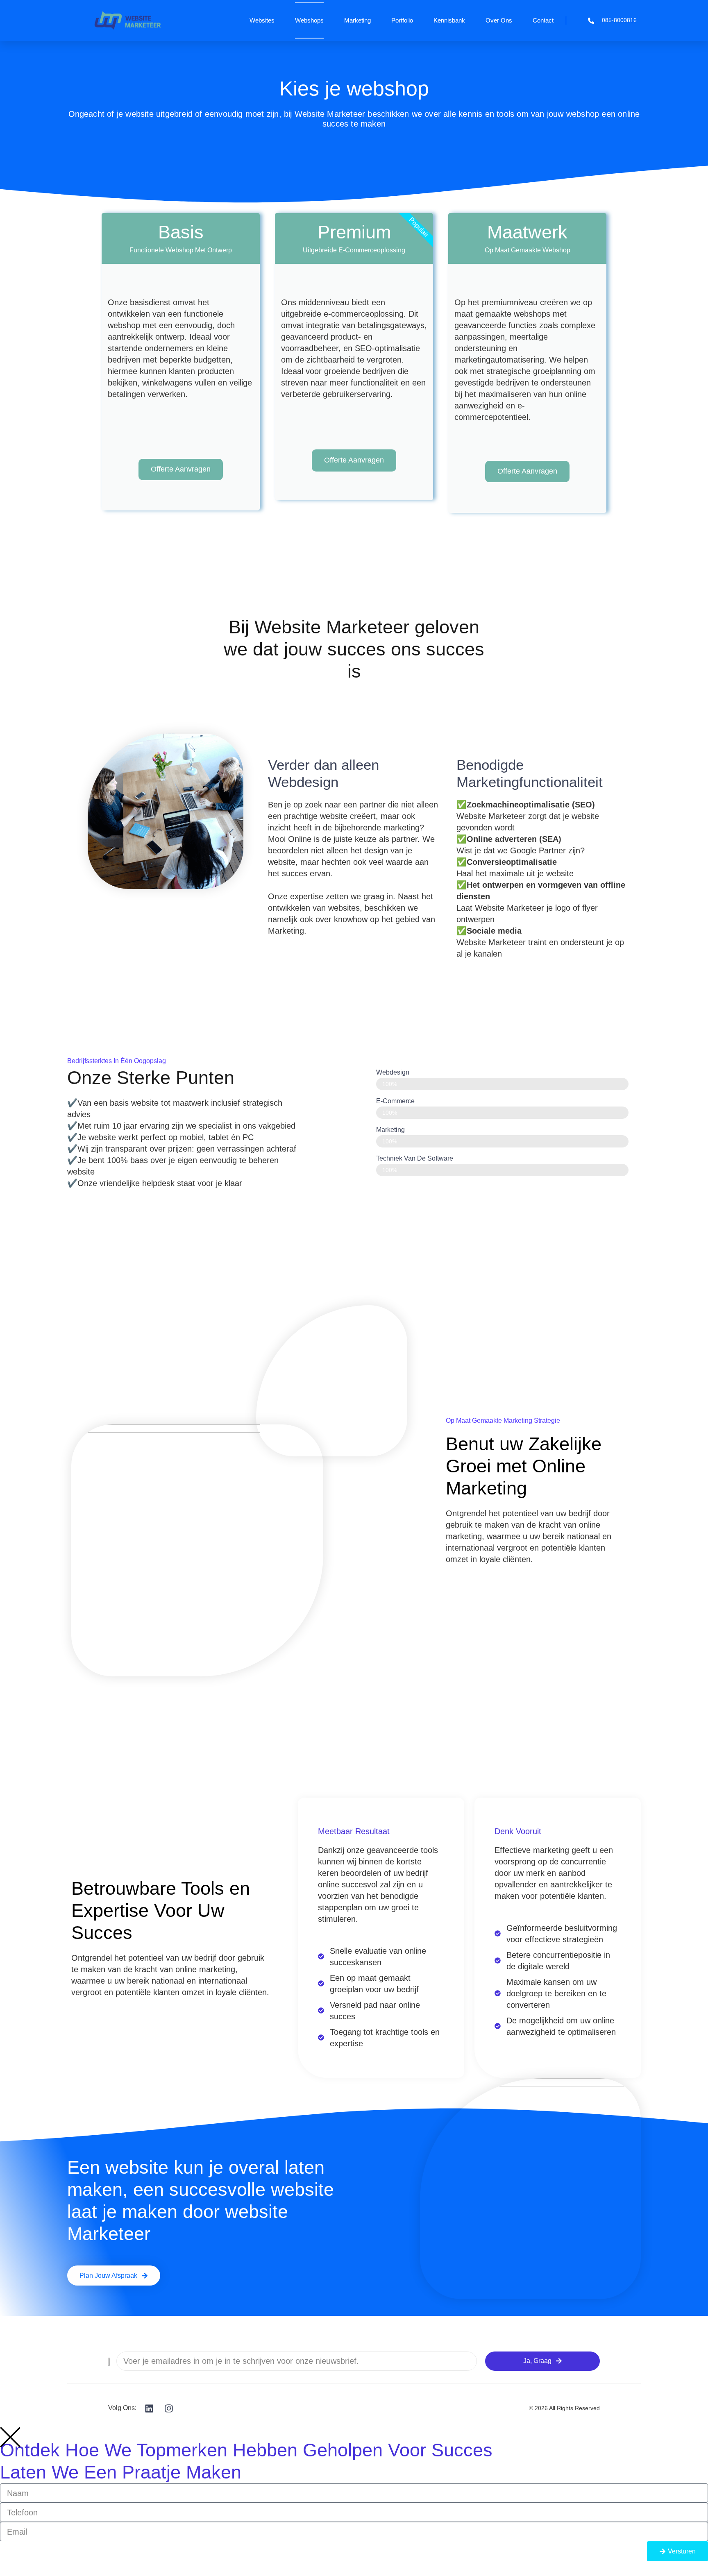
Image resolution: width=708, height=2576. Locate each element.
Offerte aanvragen (181, 469)
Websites (262, 20)
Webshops (309, 20)
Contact (543, 20)
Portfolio (402, 20)
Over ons (499, 20)
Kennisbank (449, 20)
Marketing (357, 20)
